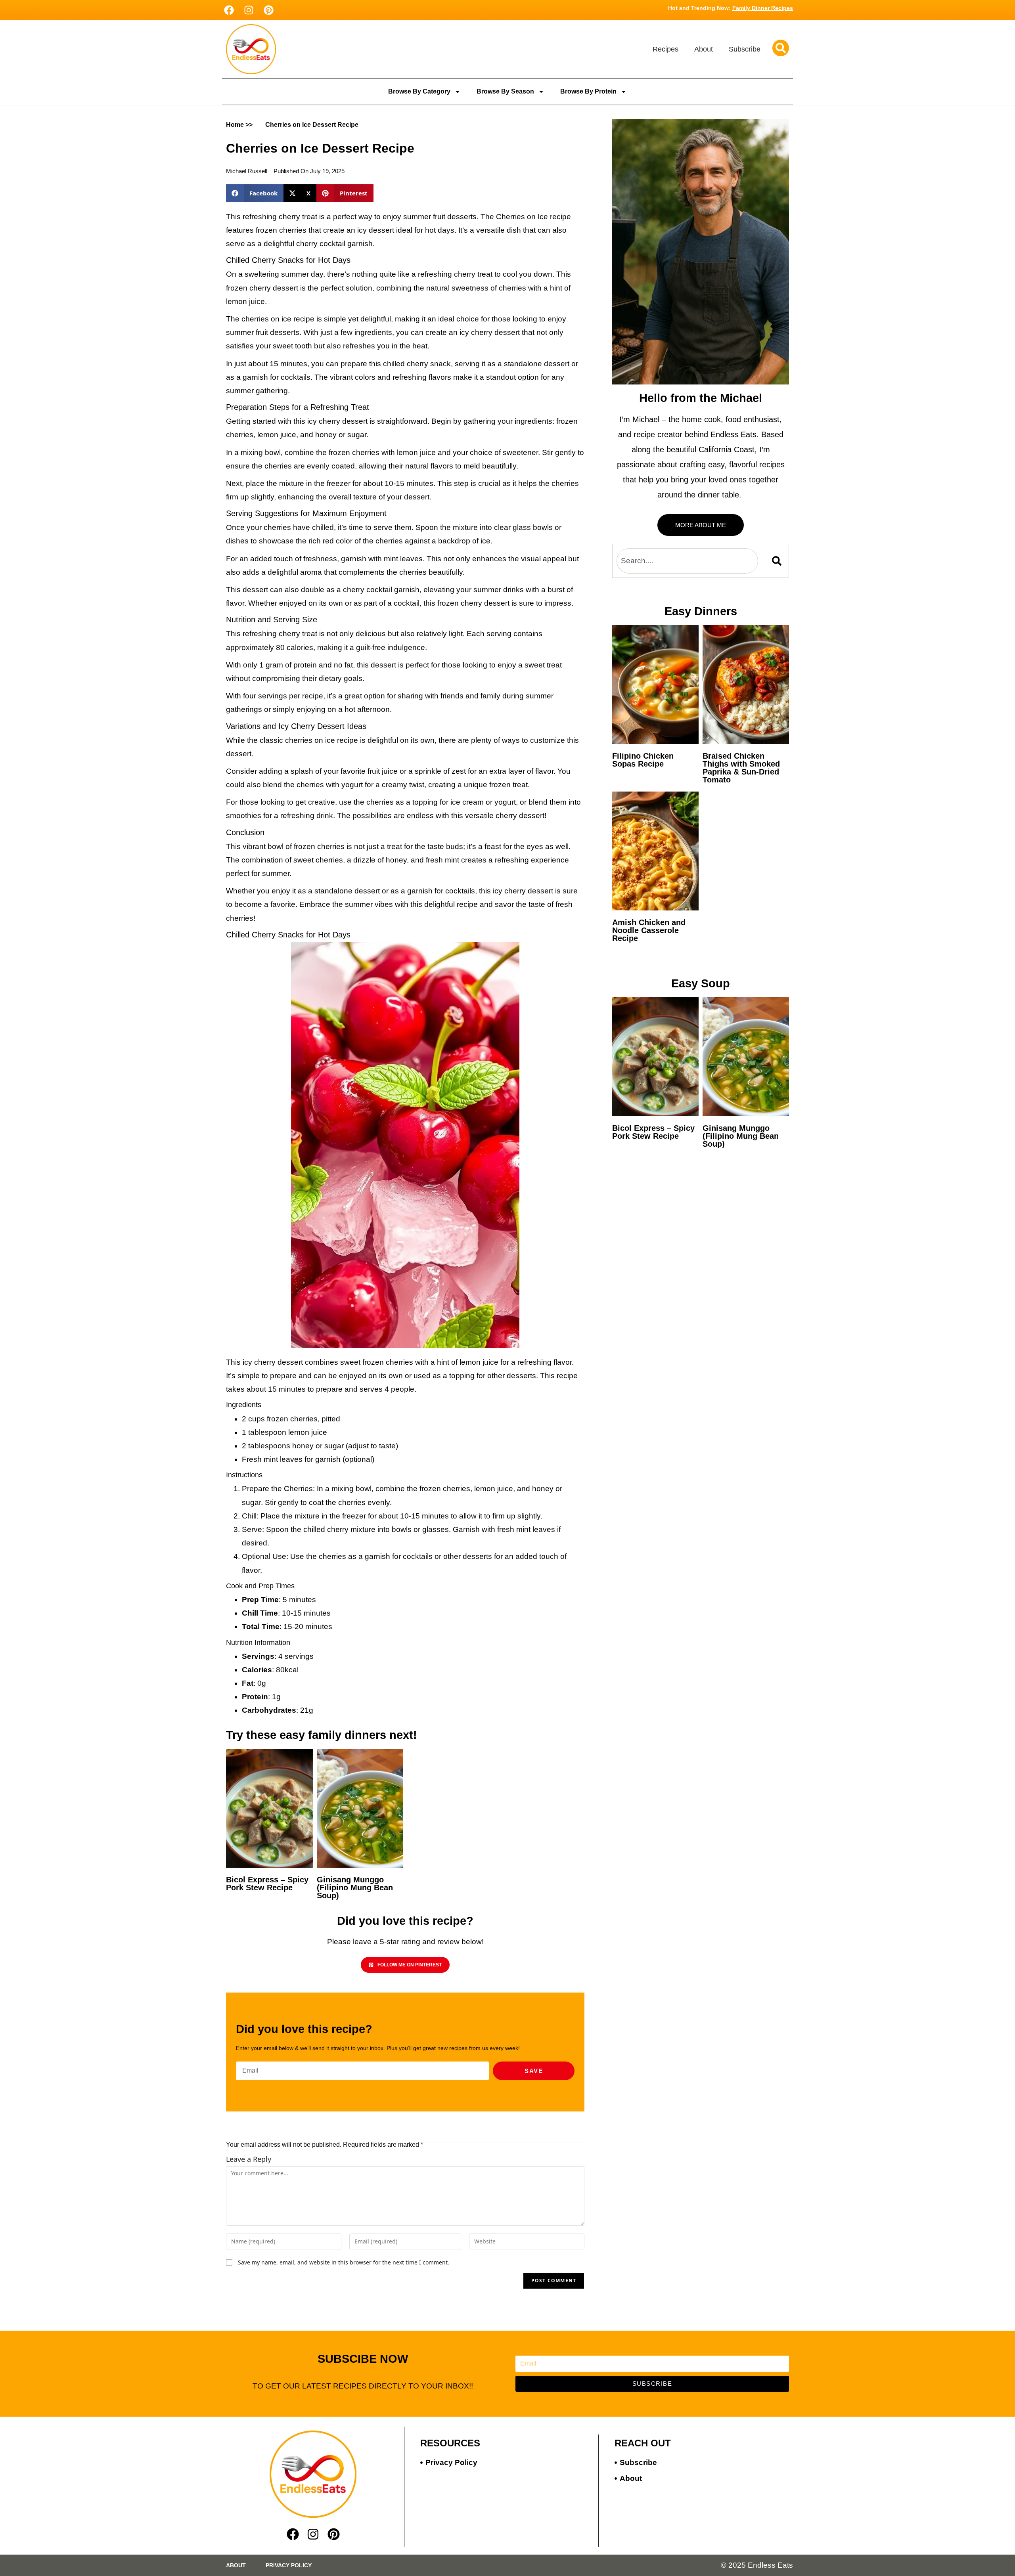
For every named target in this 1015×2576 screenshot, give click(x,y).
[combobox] (687, 561)
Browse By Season (505, 91)
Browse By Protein (588, 91)
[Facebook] (229, 10)
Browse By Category (419, 91)
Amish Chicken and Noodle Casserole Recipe (649, 930)
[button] (255, 193)
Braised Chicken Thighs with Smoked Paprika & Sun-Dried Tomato (741, 768)
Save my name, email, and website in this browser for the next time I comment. (344, 2262)
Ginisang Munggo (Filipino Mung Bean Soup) (355, 1888)
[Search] (778, 561)
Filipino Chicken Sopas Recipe (643, 760)
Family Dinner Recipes (763, 8)
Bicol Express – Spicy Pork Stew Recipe (267, 1884)
